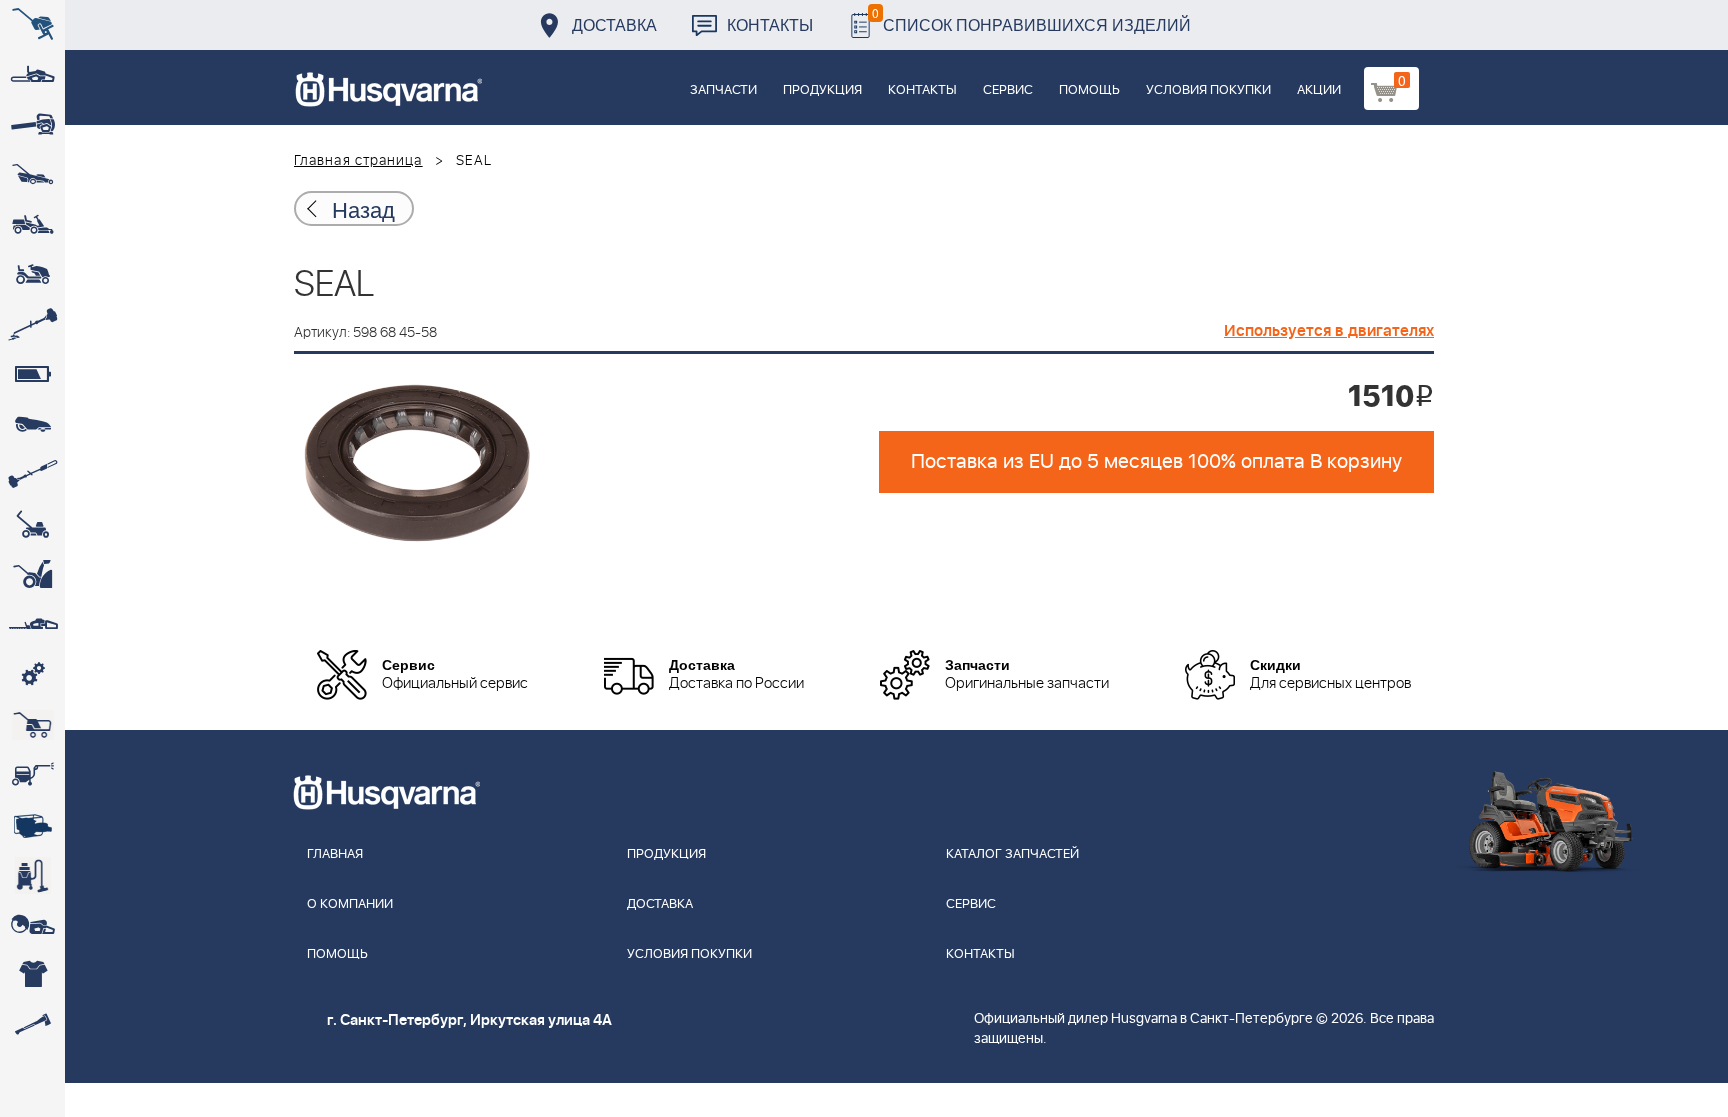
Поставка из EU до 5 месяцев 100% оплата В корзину (1156, 462)
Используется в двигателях (1329, 331)
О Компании (350, 904)
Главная (335, 854)
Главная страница (358, 161)
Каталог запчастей (1012, 854)
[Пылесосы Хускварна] (32, 875)
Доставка (614, 24)
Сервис (1008, 90)
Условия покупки (1208, 90)
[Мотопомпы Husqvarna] (32, 825)
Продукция (822, 90)
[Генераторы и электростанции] (32, 725)
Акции (1319, 90)
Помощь (1089, 90)
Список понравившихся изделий (1031, 19)
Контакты (770, 24)
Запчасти (723, 90)
